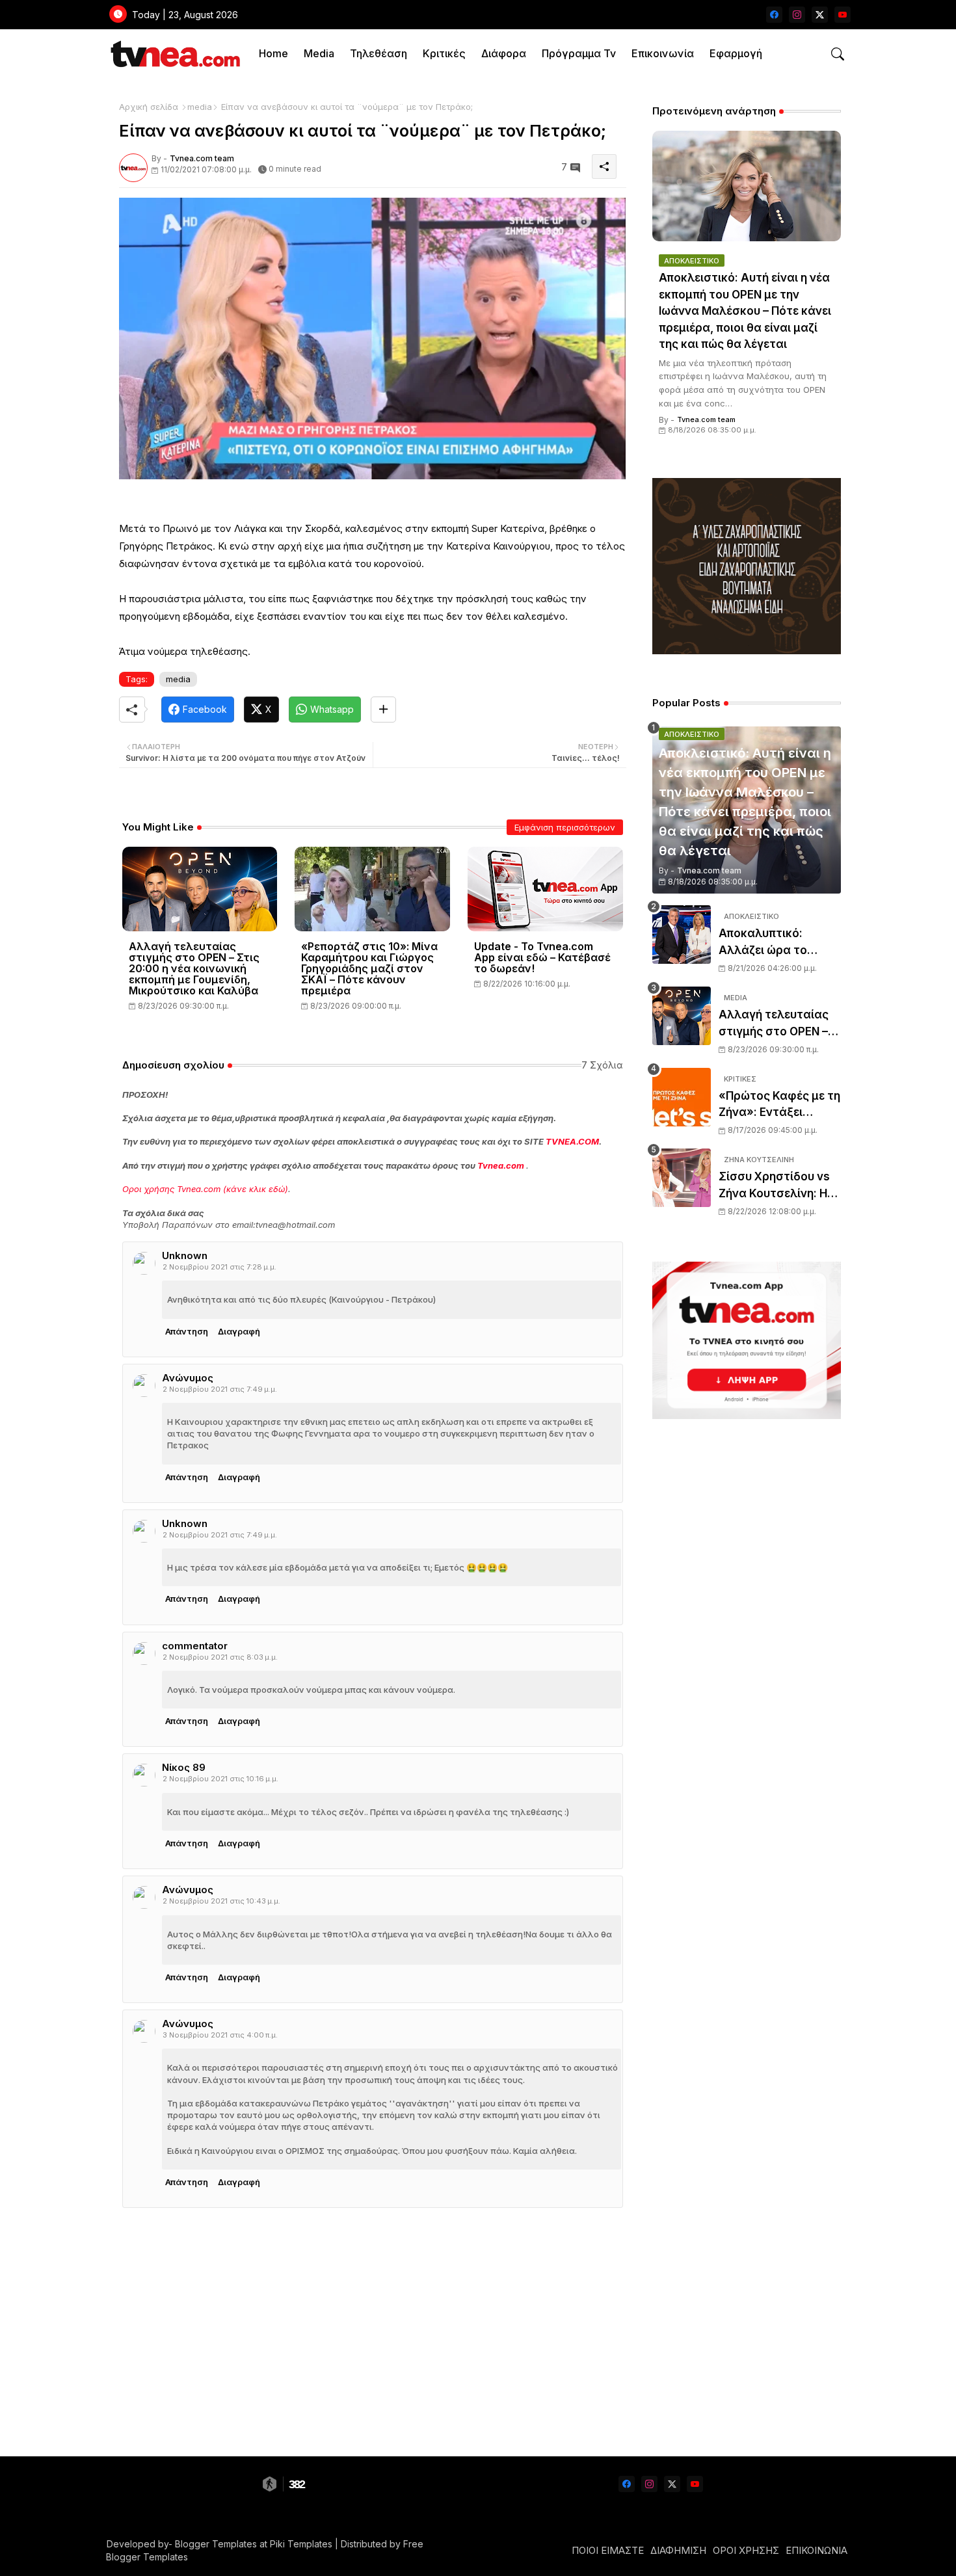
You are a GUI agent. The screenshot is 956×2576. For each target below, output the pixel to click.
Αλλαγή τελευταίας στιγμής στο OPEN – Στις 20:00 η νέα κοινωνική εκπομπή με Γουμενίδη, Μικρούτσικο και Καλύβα (194, 969)
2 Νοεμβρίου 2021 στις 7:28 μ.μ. (219, 1267)
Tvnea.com (501, 1165)
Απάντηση (187, 1331)
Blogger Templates (216, 2544)
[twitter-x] (820, 15)
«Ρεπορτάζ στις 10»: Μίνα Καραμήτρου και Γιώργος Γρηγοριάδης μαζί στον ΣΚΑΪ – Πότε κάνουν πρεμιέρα (369, 969)
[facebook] (774, 15)
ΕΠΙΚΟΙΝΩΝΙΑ (817, 2550)
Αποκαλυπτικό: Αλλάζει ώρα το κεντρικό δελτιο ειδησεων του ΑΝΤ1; (774, 943)
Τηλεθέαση (378, 53)
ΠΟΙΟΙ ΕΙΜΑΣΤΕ (608, 2550)
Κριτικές (444, 53)
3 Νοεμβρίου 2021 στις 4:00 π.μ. (220, 2035)
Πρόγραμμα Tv (579, 53)
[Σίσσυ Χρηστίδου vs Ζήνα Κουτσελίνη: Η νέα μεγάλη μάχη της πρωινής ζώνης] (682, 1178)
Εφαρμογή (736, 53)
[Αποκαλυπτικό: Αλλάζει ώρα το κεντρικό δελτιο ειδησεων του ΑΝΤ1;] (682, 935)
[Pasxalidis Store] (747, 651)
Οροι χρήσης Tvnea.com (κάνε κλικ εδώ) (205, 1189)
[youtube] (843, 15)
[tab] (273, 54)
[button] (838, 54)
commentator (195, 1646)
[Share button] (383, 710)
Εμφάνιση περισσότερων (565, 827)
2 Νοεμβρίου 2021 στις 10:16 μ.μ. (220, 1779)
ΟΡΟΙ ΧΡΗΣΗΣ (746, 2550)
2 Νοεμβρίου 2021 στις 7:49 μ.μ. (220, 1389)
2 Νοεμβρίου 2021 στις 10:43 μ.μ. (221, 1901)
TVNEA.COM (572, 1141)
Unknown (185, 1255)
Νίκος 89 (184, 1767)
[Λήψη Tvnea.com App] (747, 1340)
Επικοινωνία (663, 53)
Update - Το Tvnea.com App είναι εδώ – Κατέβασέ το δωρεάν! (542, 958)
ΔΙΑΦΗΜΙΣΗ (678, 2550)
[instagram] (797, 15)
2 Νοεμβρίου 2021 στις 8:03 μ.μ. (220, 1657)
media (200, 107)
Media (319, 53)
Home (273, 53)
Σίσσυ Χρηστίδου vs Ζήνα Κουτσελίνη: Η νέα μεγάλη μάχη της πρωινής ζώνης (777, 1186)
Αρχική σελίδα (149, 107)
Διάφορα (504, 53)
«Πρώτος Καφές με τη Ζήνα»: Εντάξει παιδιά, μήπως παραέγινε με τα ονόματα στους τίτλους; (779, 1105)
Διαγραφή (239, 1331)
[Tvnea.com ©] (174, 54)
